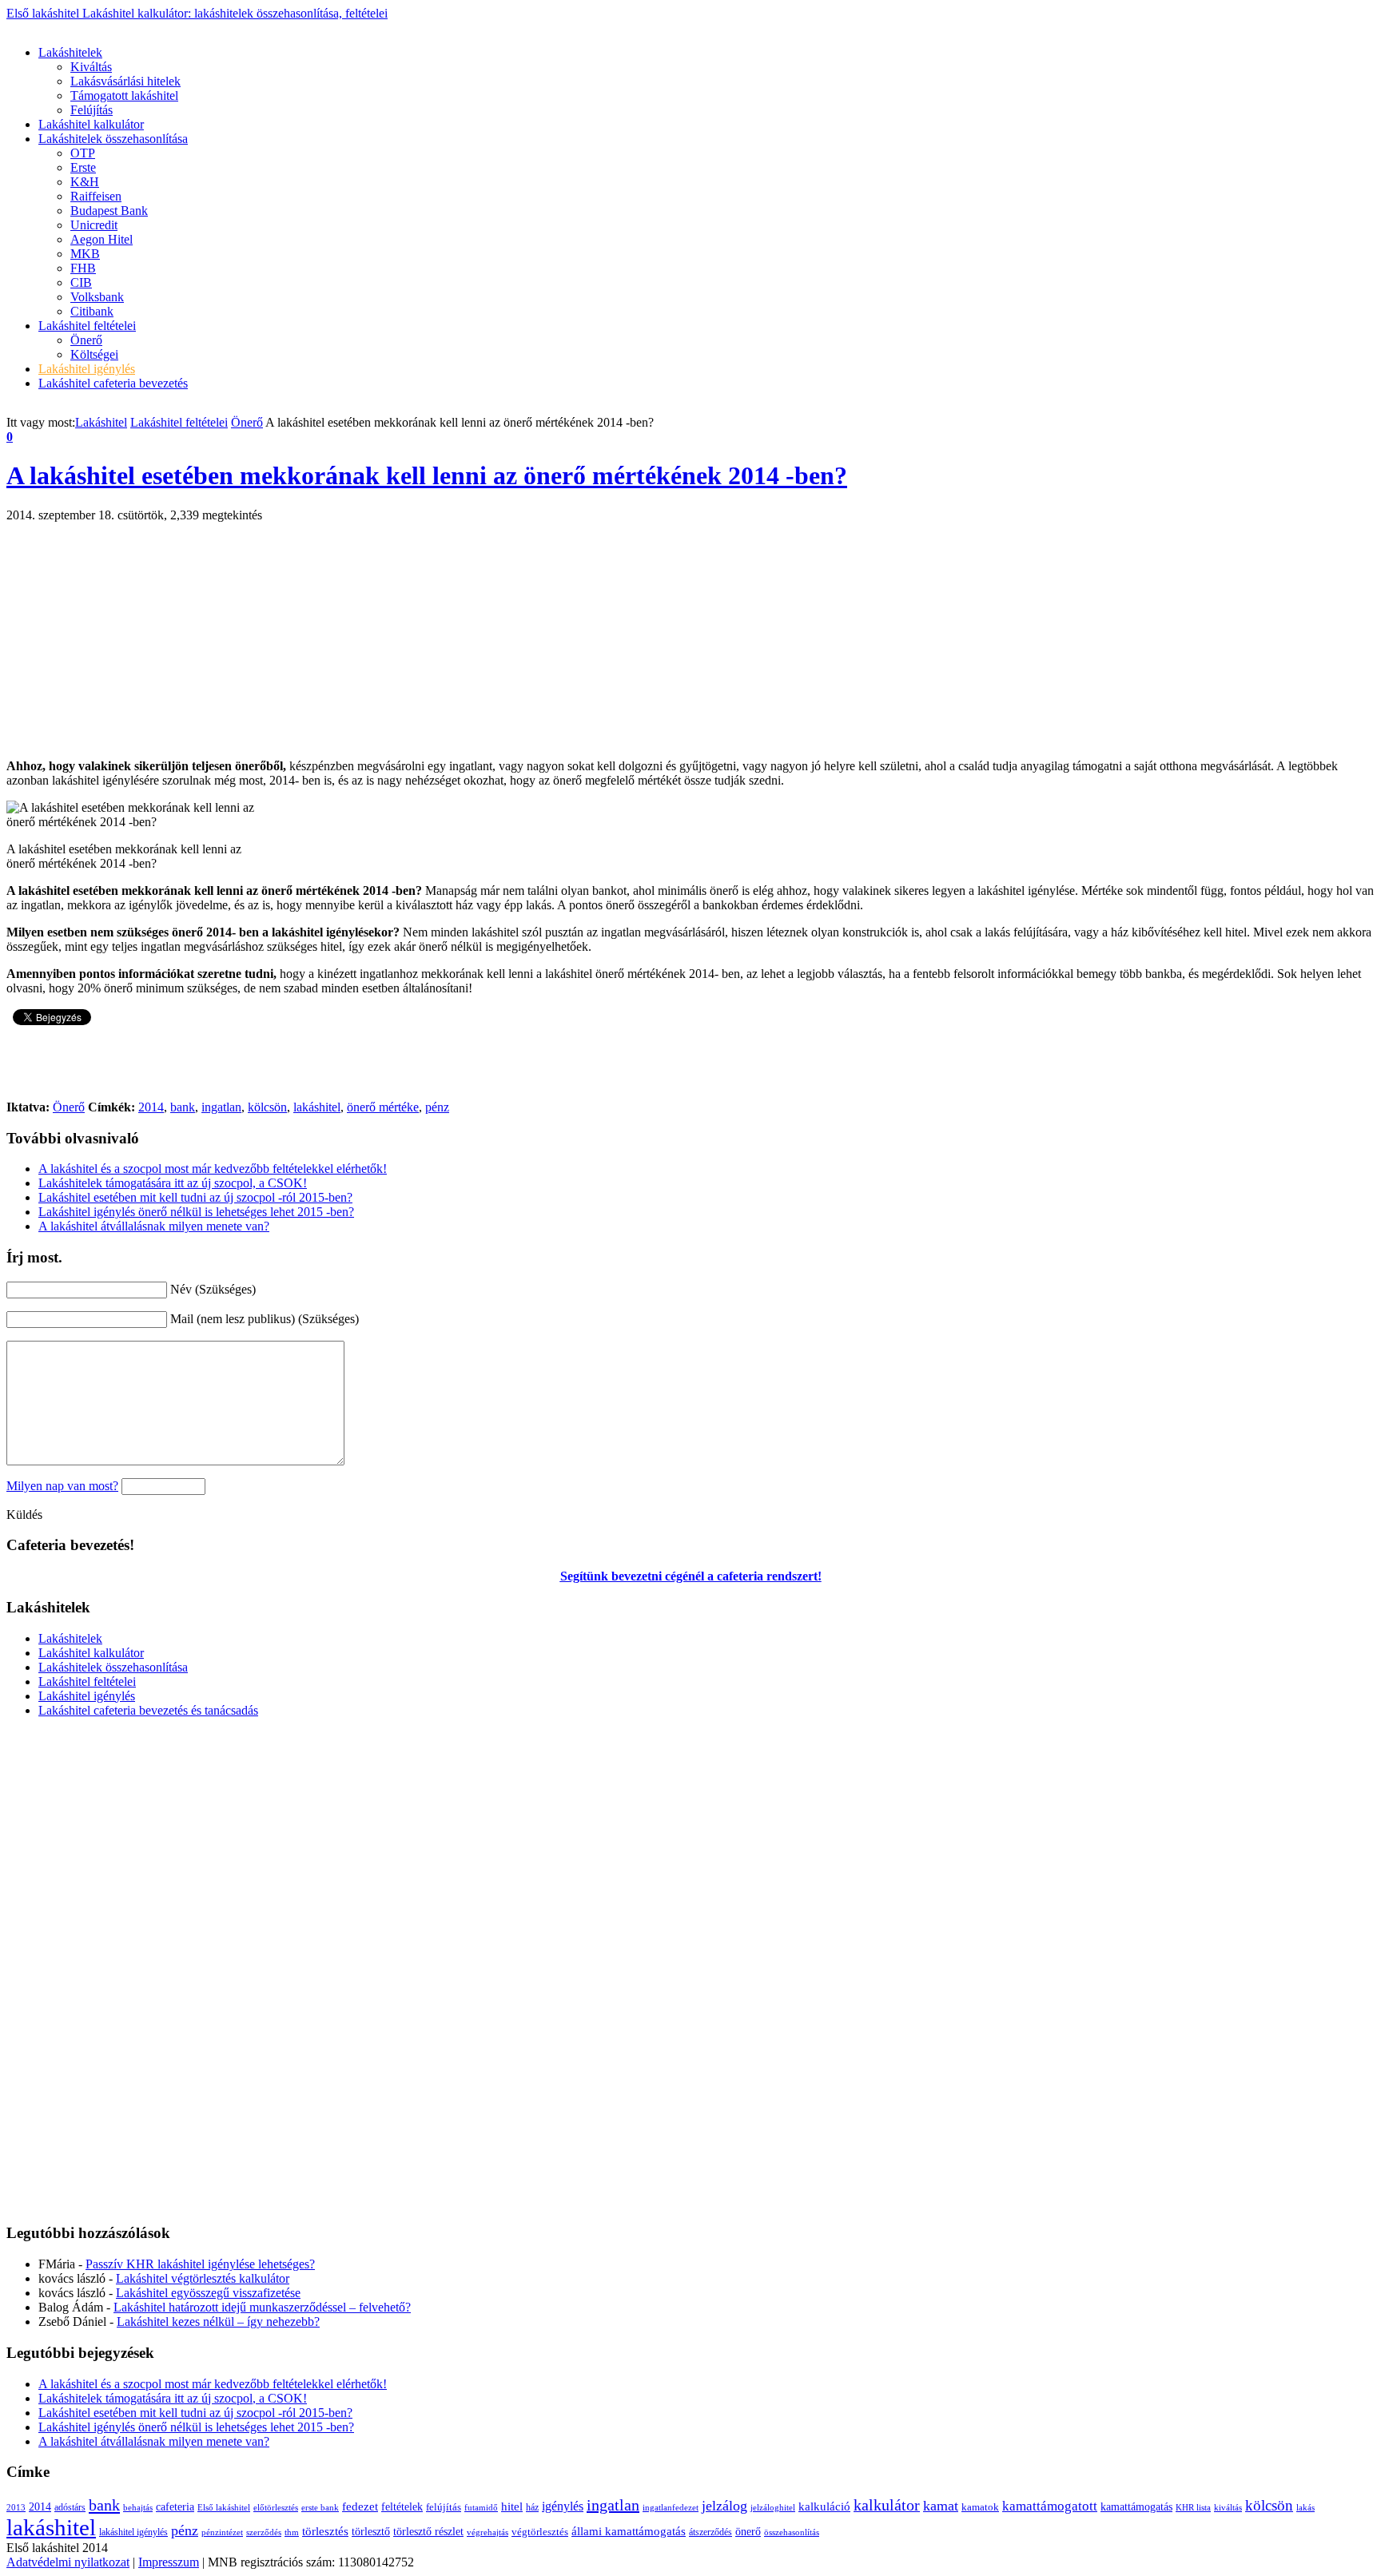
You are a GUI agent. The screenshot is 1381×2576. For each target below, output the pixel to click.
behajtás (138, 2507)
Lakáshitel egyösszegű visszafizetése (208, 2293)
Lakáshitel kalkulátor (91, 124)
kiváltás (1228, 2507)
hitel (512, 2506)
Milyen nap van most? (62, 1486)
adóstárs (70, 2508)
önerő (748, 2532)
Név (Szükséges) (213, 1289)
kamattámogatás (1136, 2506)
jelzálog (724, 2506)
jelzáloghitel (773, 2508)
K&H (85, 182)
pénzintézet (222, 2532)
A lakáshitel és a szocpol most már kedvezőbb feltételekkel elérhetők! (213, 1169)
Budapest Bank (109, 211)
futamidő (481, 2508)
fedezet (360, 2506)
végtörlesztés (540, 2532)
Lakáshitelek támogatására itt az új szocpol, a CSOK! (173, 1183)
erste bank (320, 2508)
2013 (16, 2507)
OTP (83, 153)
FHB (83, 268)
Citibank (92, 311)
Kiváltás (91, 67)
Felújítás (92, 110)
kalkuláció (824, 2506)
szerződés (264, 2532)
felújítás (444, 2507)
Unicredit (94, 225)
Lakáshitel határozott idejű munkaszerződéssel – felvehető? (262, 2307)
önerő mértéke (383, 1107)
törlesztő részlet (428, 2531)
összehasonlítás (792, 2532)
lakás (1305, 2508)
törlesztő (371, 2531)
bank (183, 1107)
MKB (85, 254)
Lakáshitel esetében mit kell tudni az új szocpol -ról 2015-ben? (195, 1197)
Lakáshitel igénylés (87, 369)
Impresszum (169, 2562)
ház (532, 2507)
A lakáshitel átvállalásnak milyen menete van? (154, 1226)
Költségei (94, 354)
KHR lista (1193, 2508)
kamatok (980, 2507)
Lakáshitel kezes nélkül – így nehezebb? (218, 2322)
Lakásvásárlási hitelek (125, 81)
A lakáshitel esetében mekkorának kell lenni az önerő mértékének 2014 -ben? (427, 475)
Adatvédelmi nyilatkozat (68, 2562)
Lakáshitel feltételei (87, 326)
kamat (941, 2506)
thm (292, 2532)
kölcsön (267, 1107)
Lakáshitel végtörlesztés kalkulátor (203, 2278)
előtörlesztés (276, 2507)
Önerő (86, 340)
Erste (83, 167)
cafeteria (175, 2506)
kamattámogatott (1050, 2506)
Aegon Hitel (101, 239)
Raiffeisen (96, 196)
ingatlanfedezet (671, 2508)
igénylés (563, 2506)
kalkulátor (887, 2505)
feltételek (402, 2507)
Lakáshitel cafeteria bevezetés (113, 383)
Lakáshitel (101, 422)
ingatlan (221, 1107)
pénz (437, 1107)
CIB (81, 282)
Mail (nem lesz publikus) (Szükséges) (265, 1319)
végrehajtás (488, 2532)
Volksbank (97, 297)
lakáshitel (317, 1107)
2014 (151, 1107)
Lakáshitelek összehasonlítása (113, 139)
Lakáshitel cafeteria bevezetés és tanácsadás (148, 1710)
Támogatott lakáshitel (124, 95)
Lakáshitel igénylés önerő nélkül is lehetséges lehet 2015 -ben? (196, 1212)
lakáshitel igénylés (133, 2532)
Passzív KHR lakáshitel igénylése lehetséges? (200, 2264)
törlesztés (325, 2531)
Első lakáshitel (197, 13)
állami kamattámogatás (629, 2531)
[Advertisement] (297, 27)
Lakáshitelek (70, 52)
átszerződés (710, 2532)
